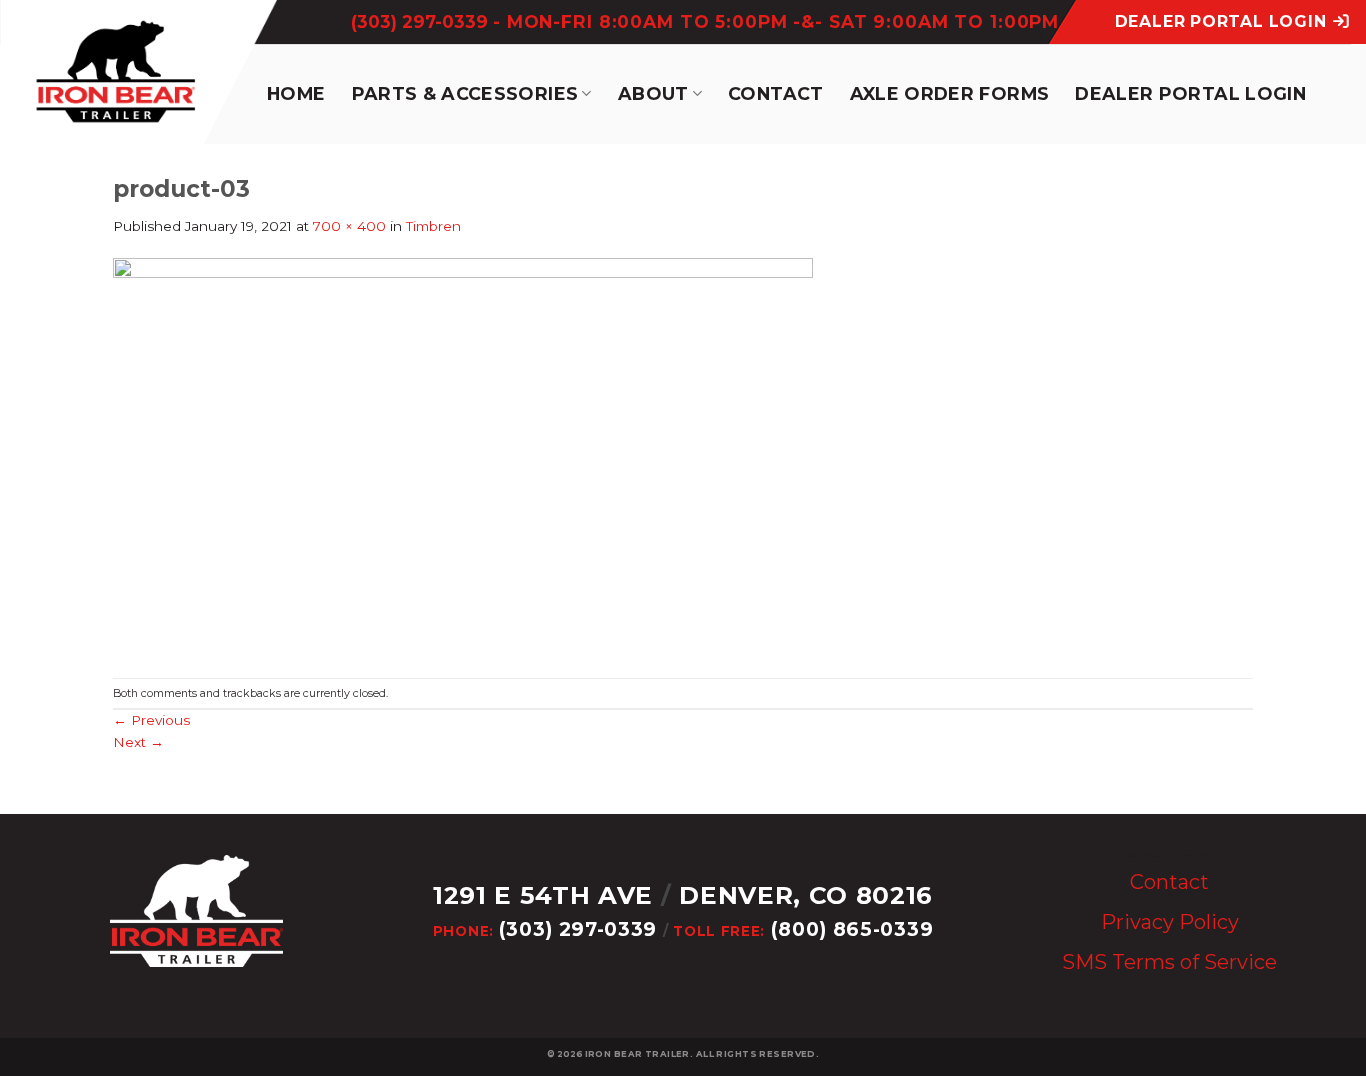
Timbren (433, 226)
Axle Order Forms (950, 93)
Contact (775, 93)
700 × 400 (349, 226)
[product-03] (463, 456)
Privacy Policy (1170, 922)
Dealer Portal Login (1190, 93)
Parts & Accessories (465, 93)
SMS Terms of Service (1169, 962)
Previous (151, 720)
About (653, 93)
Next (138, 742)
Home (296, 93)
